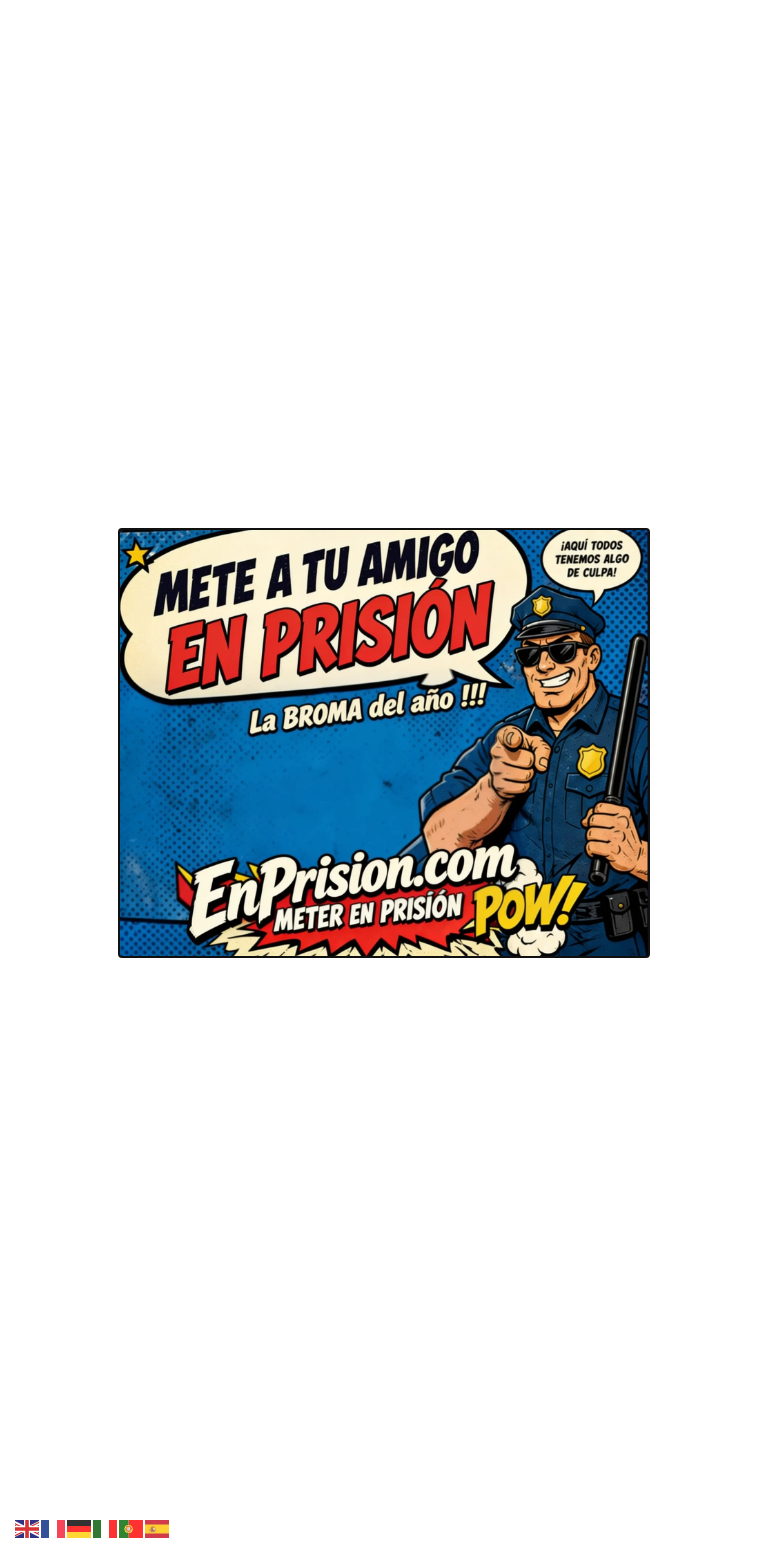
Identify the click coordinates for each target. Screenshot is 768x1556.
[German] (80, 1527)
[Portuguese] (132, 1527)
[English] (28, 1527)
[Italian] (106, 1527)
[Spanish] (158, 1527)
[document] (384, 778)
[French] (54, 1527)
